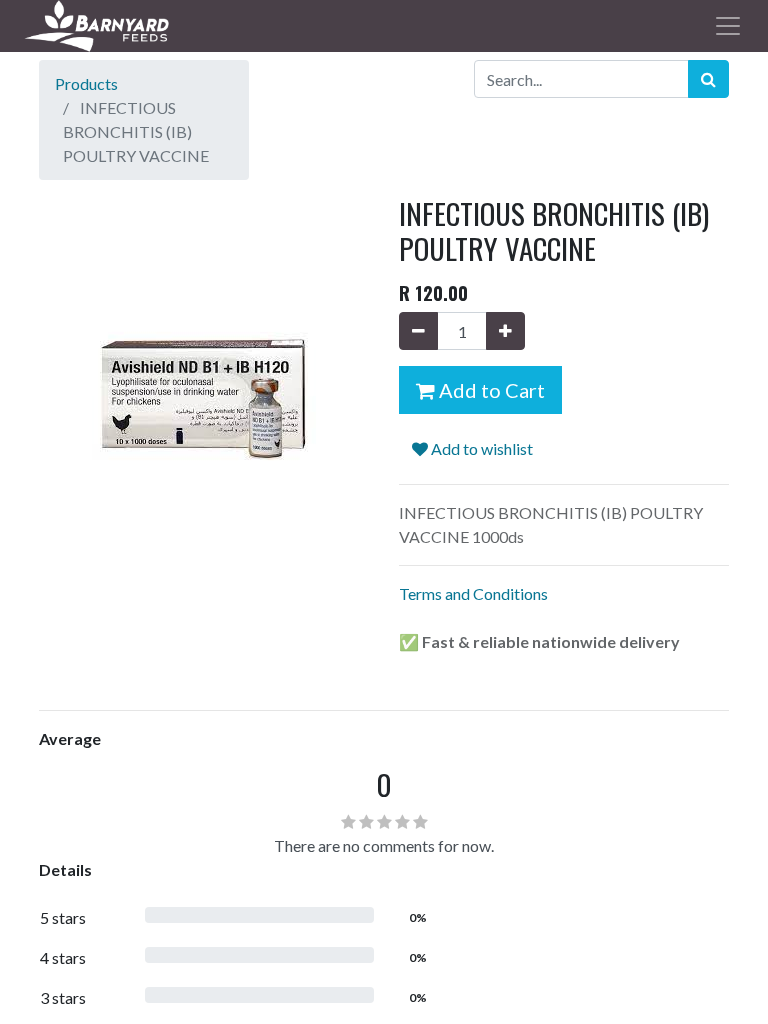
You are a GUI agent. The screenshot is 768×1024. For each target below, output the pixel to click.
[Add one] (505, 331)
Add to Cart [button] (490, 390)
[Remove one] (418, 331)
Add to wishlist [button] (480, 448)
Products (86, 83)
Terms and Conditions (473, 593)
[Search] (708, 79)
